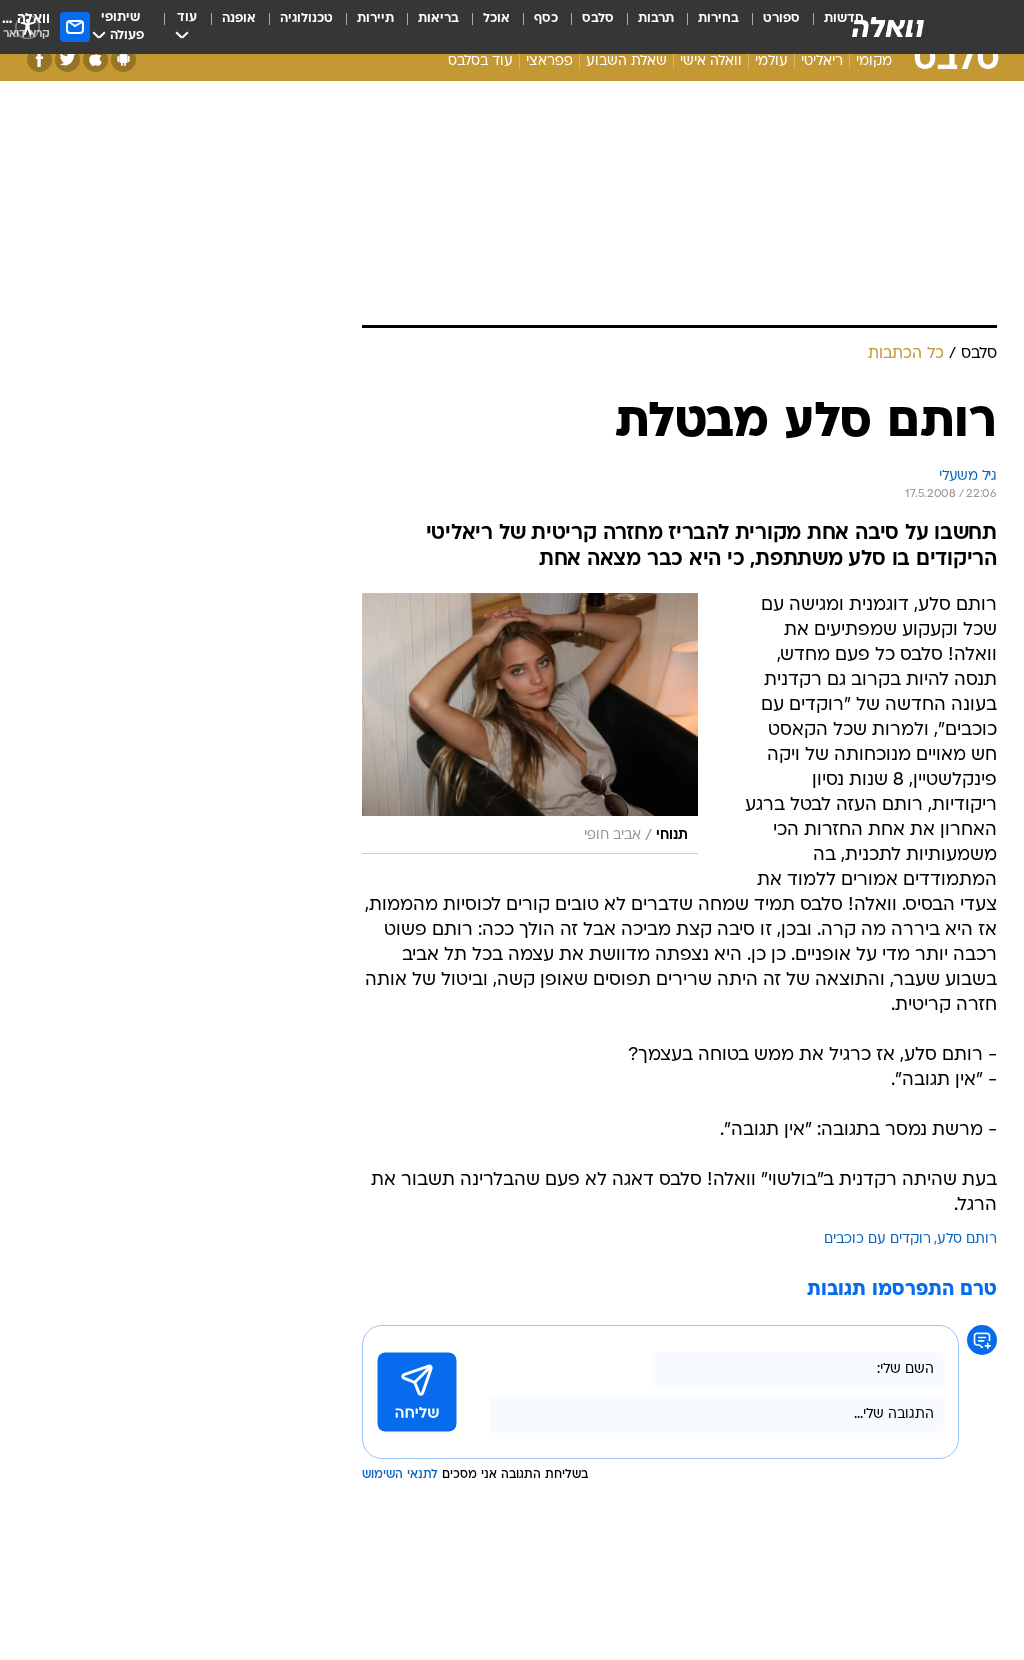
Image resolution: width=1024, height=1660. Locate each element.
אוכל (496, 18)
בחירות (718, 18)
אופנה (239, 18)
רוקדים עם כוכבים (877, 1239)
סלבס (598, 18)
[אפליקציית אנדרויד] (123, 59)
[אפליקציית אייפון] (95, 59)
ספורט (781, 18)
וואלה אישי (711, 61)
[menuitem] (769, 27)
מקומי (874, 61)
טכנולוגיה (306, 18)
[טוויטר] (67, 59)
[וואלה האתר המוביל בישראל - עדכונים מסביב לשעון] (888, 27)
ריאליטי (822, 61)
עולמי (771, 61)
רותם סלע (967, 1239)
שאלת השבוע (626, 61)
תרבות (656, 18)
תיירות (375, 18)
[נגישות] (27, 26)
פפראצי (549, 61)
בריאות (438, 18)
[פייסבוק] (39, 59)
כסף (546, 18)
